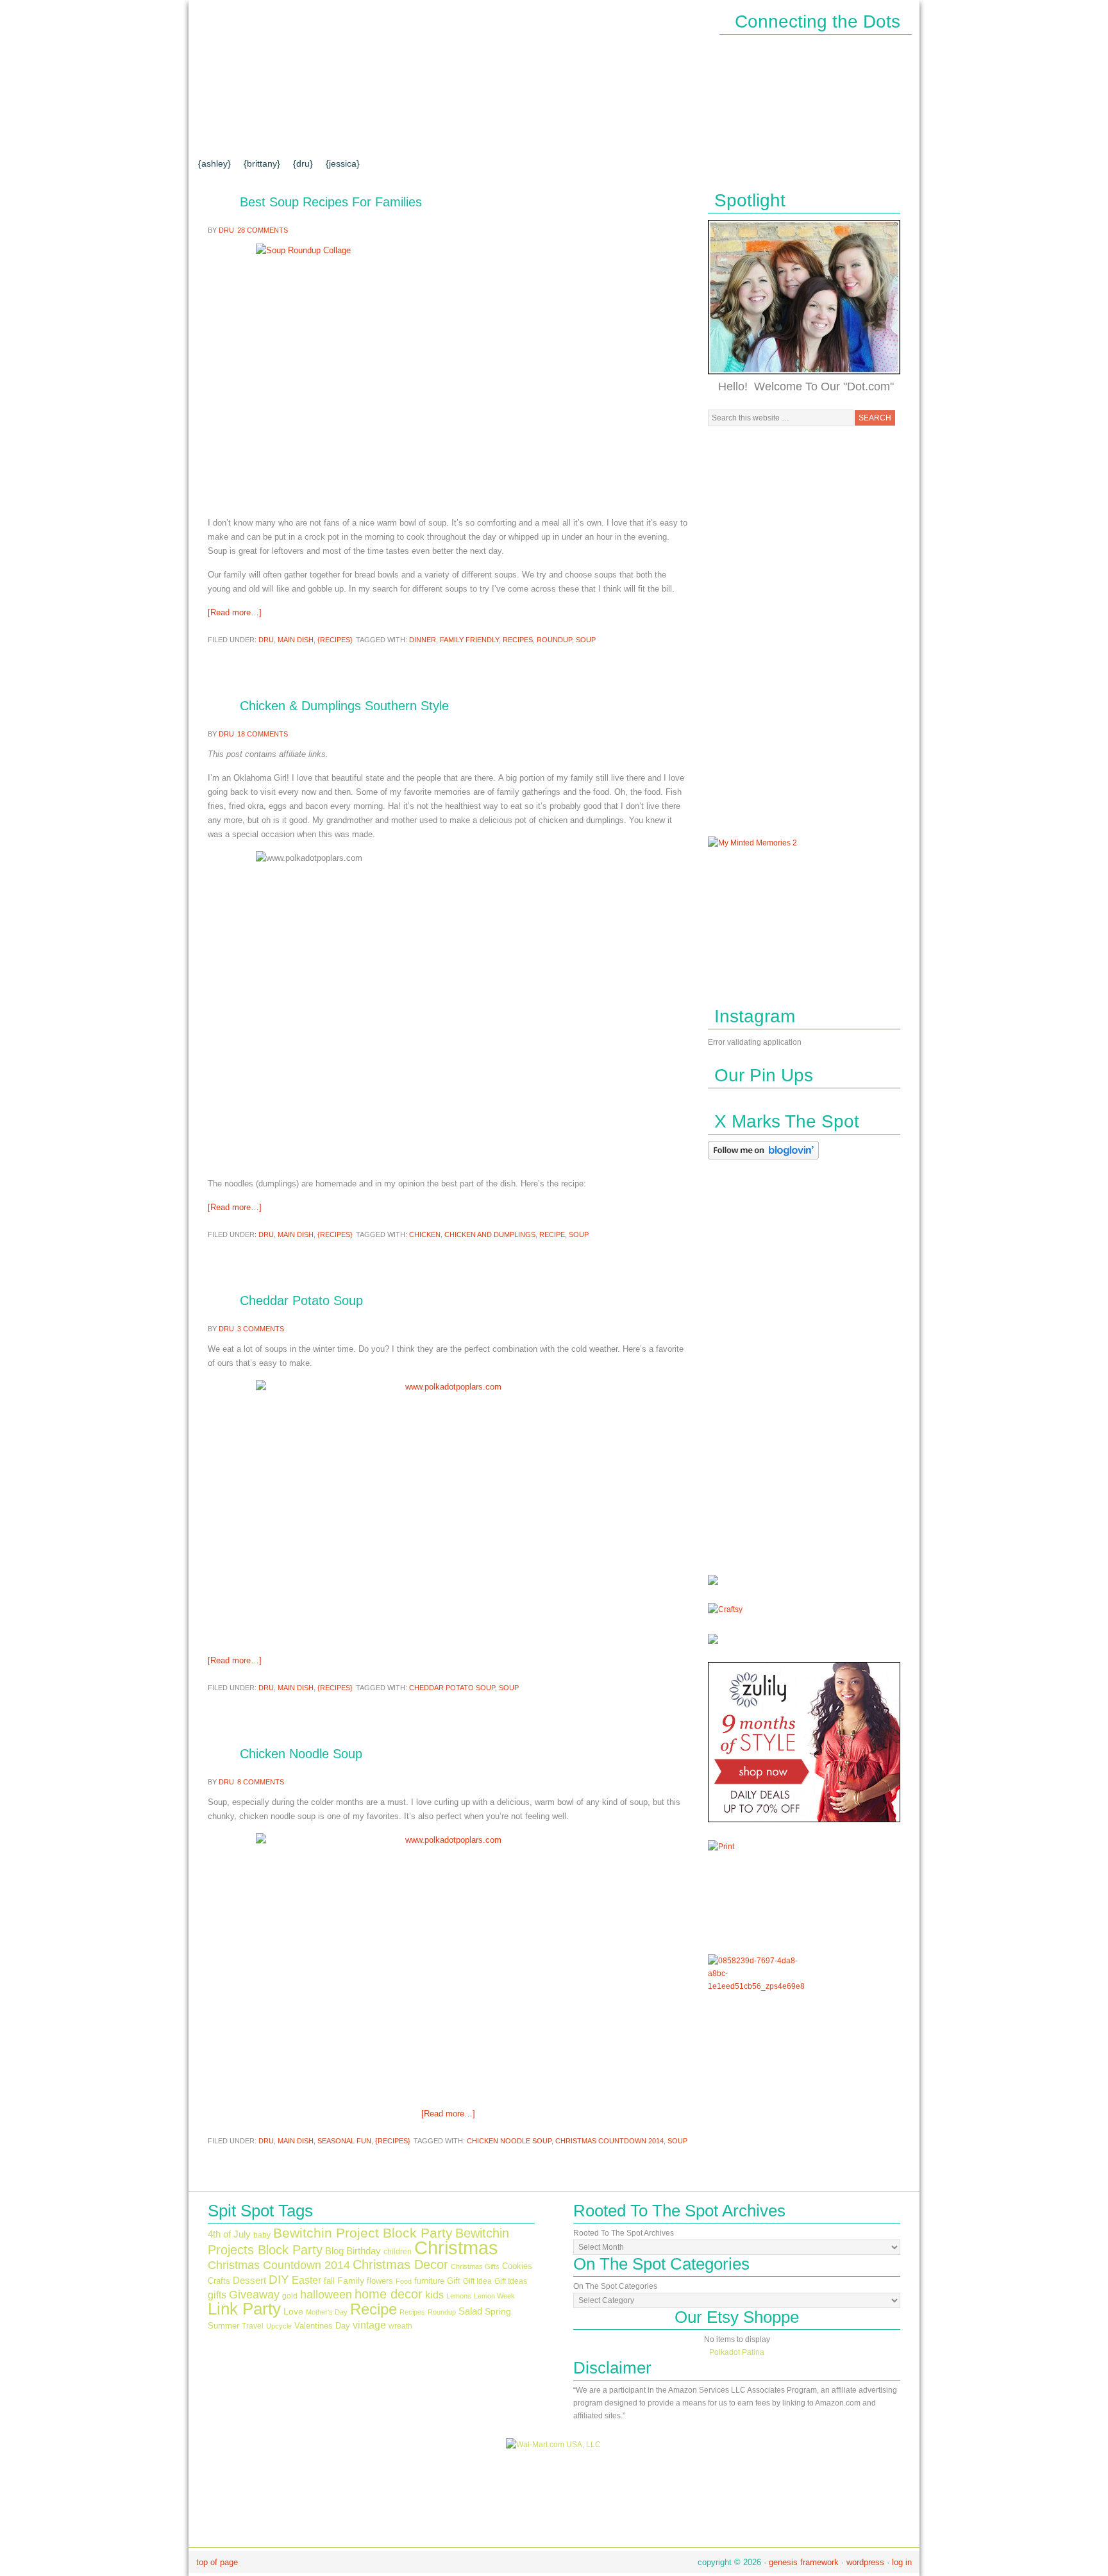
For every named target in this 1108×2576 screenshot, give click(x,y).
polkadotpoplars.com (317, 62)
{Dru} (303, 163)
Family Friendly (469, 640)
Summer (223, 2326)
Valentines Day (322, 2326)
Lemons (459, 2296)
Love (293, 2312)
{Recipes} (335, 640)
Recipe (552, 1234)
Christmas (456, 2248)
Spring (498, 2312)
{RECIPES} (701, 137)
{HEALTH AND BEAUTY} (599, 137)
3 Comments (261, 1329)
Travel (253, 2326)
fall (329, 2281)
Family (351, 2281)
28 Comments (263, 230)
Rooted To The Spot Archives (624, 2233)
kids (434, 2295)
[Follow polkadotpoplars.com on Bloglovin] (763, 1162)
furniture (429, 2281)
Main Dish (296, 640)
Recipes (518, 640)
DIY (279, 2279)
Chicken (425, 1234)
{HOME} (226, 137)
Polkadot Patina (737, 2352)
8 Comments (261, 1782)
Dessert (249, 2281)
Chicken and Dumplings (490, 1234)
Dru (226, 230)
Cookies (517, 2266)
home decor (389, 2294)
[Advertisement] (804, 631)
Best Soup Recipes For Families (331, 202)
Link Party (244, 2309)
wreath (400, 2326)
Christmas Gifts (475, 2266)
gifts (217, 2295)
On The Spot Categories (615, 2286)
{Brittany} (262, 163)
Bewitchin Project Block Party (363, 2233)
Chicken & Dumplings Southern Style (344, 706)
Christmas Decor (400, 2264)
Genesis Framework (804, 2562)
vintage (369, 2325)
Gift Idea (477, 2281)
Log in (902, 2562)
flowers (380, 2281)
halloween (326, 2295)
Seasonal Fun (344, 2141)
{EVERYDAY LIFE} (478, 137)
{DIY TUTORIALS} (375, 137)
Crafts (219, 2281)
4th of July (229, 2234)
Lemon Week (494, 2296)
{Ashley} (214, 163)
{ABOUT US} (287, 137)
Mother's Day (327, 2312)
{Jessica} (343, 163)
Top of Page (217, 2562)
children (398, 2252)
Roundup (554, 640)
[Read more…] (235, 612)
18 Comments (263, 734)
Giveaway (254, 2294)
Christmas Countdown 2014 (609, 2141)
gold (290, 2296)
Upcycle (279, 2326)
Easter (306, 2280)
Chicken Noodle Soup (301, 1754)
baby (262, 2235)
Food (404, 2281)
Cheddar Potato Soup (301, 1300)
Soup (586, 640)
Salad (470, 2311)
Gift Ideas (511, 2281)
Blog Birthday (353, 2251)
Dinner (423, 640)
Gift (454, 2281)
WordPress (865, 2562)
